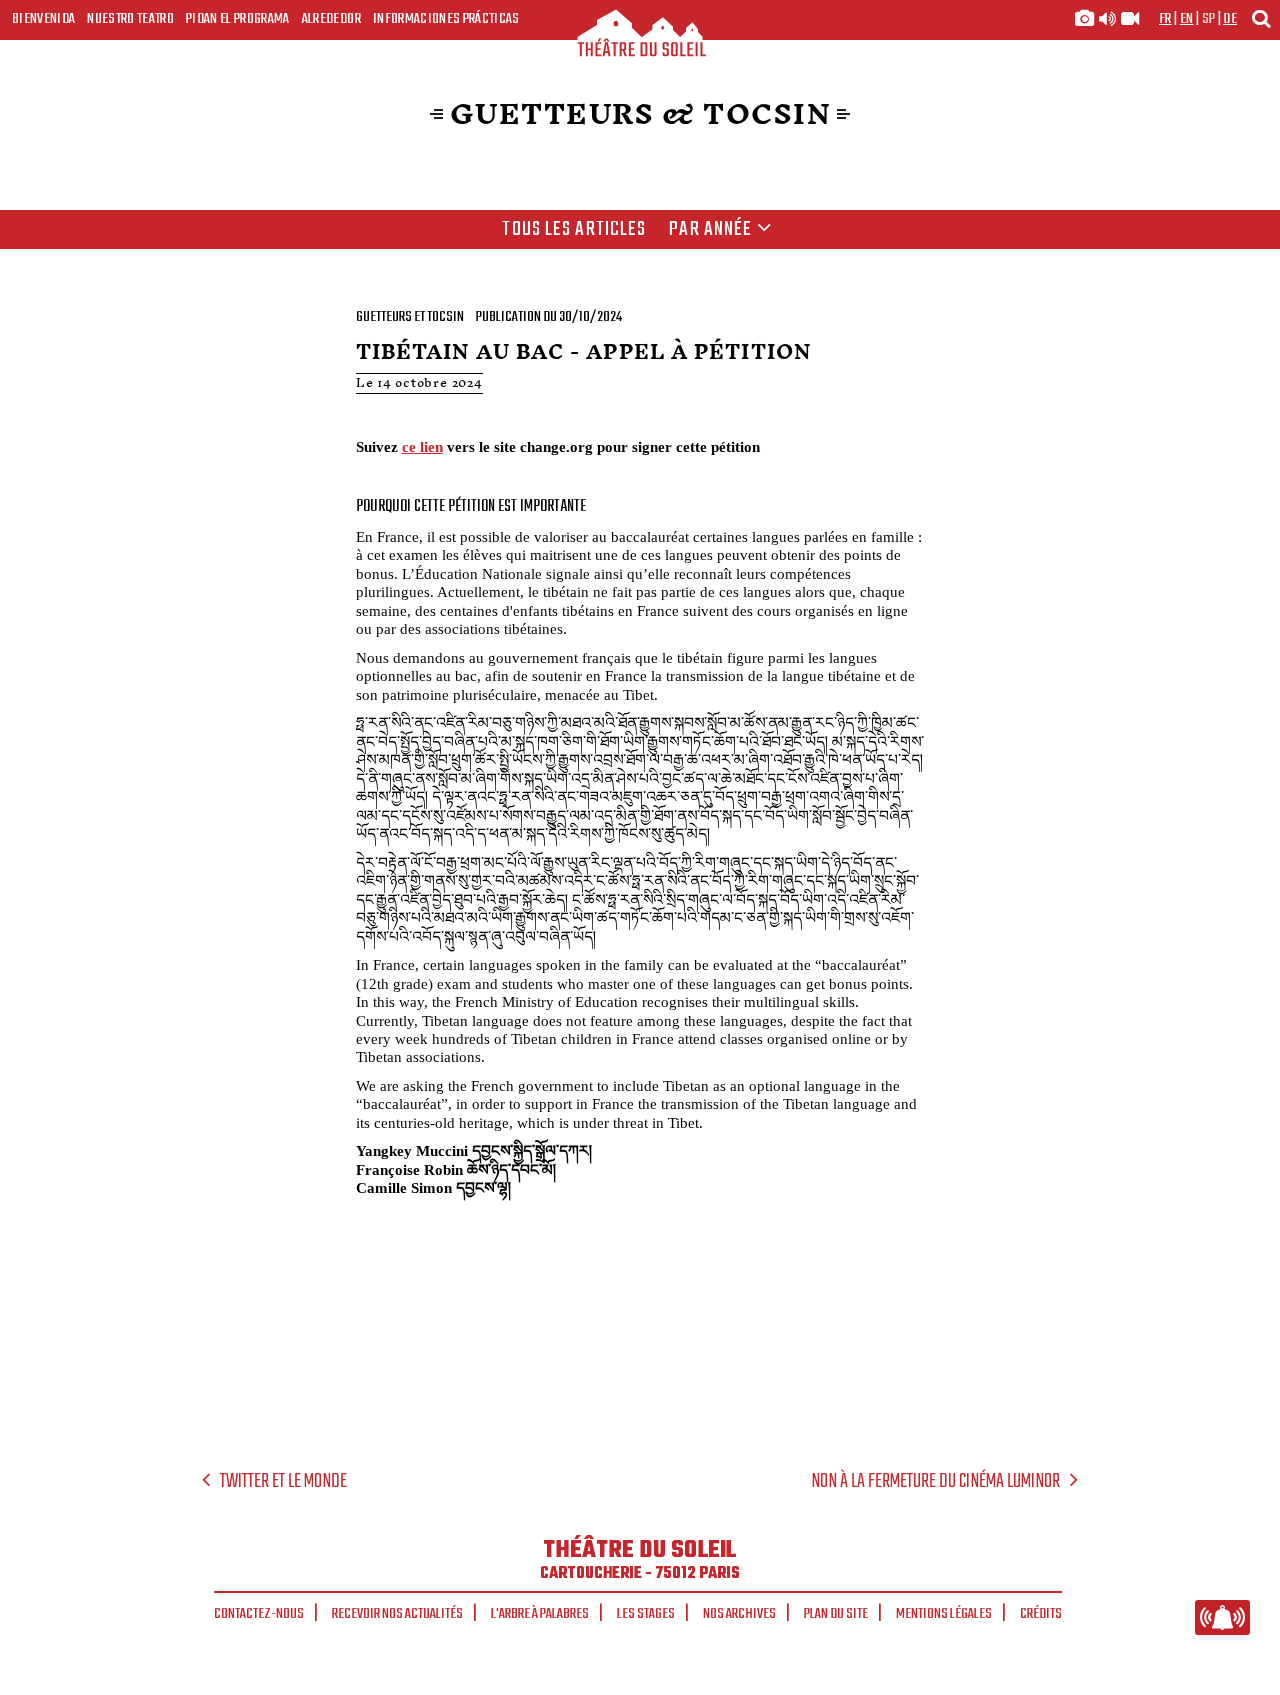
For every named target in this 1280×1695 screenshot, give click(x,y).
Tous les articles (574, 230)
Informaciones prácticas (446, 19)
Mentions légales (944, 1614)
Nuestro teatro (130, 19)
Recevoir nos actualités (397, 1614)
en (1187, 19)
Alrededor (331, 19)
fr (1165, 19)
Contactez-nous (259, 1614)
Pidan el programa (238, 19)
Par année (710, 230)
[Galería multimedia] (1107, 19)
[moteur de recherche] (1261, 18)
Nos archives (739, 1614)
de (1230, 19)
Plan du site (836, 1614)
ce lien (422, 446)
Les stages (646, 1614)
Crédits (1041, 1614)
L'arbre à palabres (540, 1614)
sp (1209, 19)
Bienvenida (43, 19)
